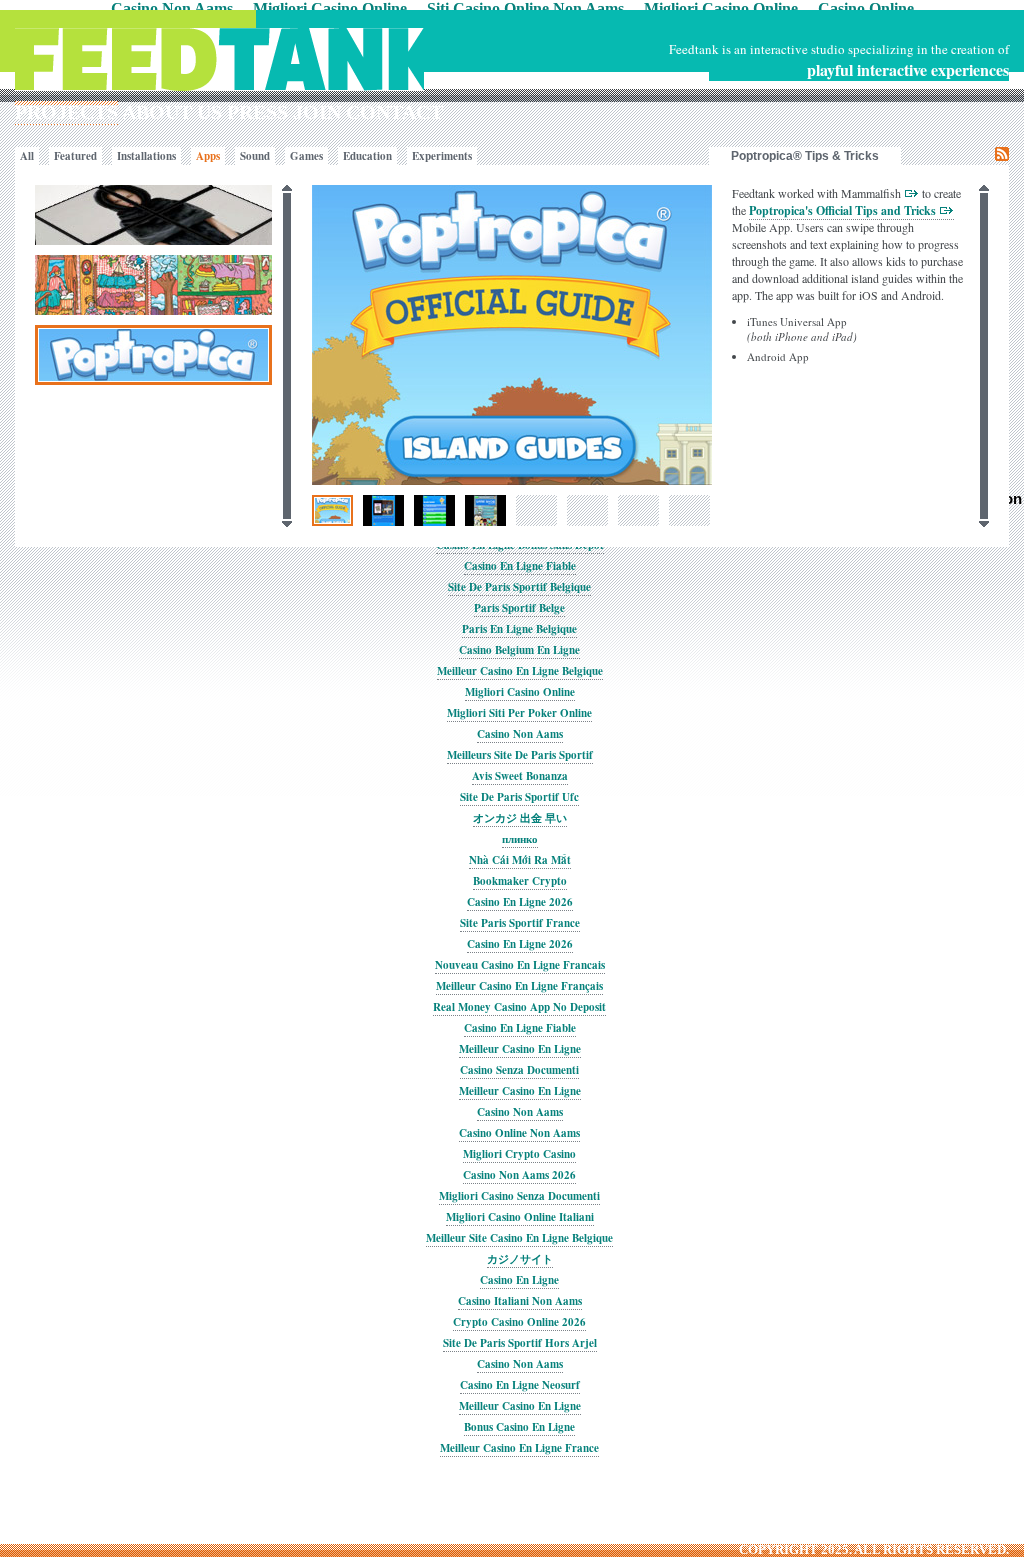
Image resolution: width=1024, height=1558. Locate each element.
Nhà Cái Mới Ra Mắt (520, 860)
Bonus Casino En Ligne (519, 1427)
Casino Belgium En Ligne (519, 650)
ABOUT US (172, 112)
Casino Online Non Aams (519, 1133)
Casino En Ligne (519, 1280)
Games (306, 156)
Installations (146, 156)
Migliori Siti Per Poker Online (519, 713)
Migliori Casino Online (520, 692)
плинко (520, 839)
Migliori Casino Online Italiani (520, 1217)
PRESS (257, 112)
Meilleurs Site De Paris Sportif (520, 755)
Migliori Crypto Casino (519, 1154)
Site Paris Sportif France (520, 923)
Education (367, 156)
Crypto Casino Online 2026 (519, 1322)
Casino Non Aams (520, 734)
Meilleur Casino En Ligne (520, 1049)
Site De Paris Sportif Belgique (519, 587)
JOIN (317, 112)
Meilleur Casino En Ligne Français (519, 986)
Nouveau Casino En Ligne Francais (520, 965)
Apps (208, 156)
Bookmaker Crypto (520, 881)
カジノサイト (520, 1259)
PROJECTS (66, 112)
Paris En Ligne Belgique (519, 629)
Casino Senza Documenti (519, 1070)
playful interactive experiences (908, 69)
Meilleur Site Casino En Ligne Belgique (519, 1238)
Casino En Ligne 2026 (520, 902)
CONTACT (394, 112)
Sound (255, 156)
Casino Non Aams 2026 (519, 1175)
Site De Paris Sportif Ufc (519, 797)
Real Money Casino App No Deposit (519, 1007)
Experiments (442, 156)
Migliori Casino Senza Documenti (519, 1196)
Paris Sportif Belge (519, 608)
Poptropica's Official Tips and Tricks (844, 210)
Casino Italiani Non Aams (520, 1301)
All (27, 156)
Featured (75, 156)
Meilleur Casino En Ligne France (519, 1448)
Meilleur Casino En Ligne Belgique (520, 671)
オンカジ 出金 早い (520, 818)
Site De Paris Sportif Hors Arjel (520, 1343)
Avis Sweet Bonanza (520, 776)
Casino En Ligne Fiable (520, 566)
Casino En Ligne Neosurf (520, 1385)
